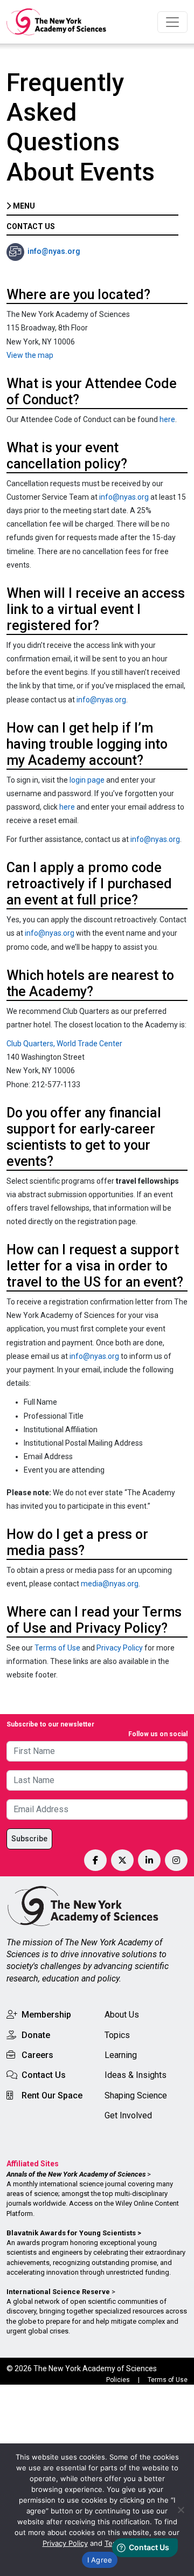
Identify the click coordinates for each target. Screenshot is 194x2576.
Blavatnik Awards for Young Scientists (71, 2233)
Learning (121, 2055)
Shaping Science (136, 2095)
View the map (30, 355)
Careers (37, 2055)
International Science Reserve (58, 2292)
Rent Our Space (52, 2095)
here (167, 419)
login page (87, 780)
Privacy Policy (120, 1648)
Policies (118, 2380)
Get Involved (128, 2115)
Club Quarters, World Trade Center (64, 1044)
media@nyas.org (110, 1584)
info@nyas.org (54, 251)
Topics (117, 2035)
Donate (36, 2035)
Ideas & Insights (136, 2075)
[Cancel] (181, 2510)
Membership (46, 2015)
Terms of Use (57, 1648)
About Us (122, 2015)
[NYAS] (57, 22)
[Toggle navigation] (172, 22)
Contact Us (44, 2075)
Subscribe (29, 1839)
